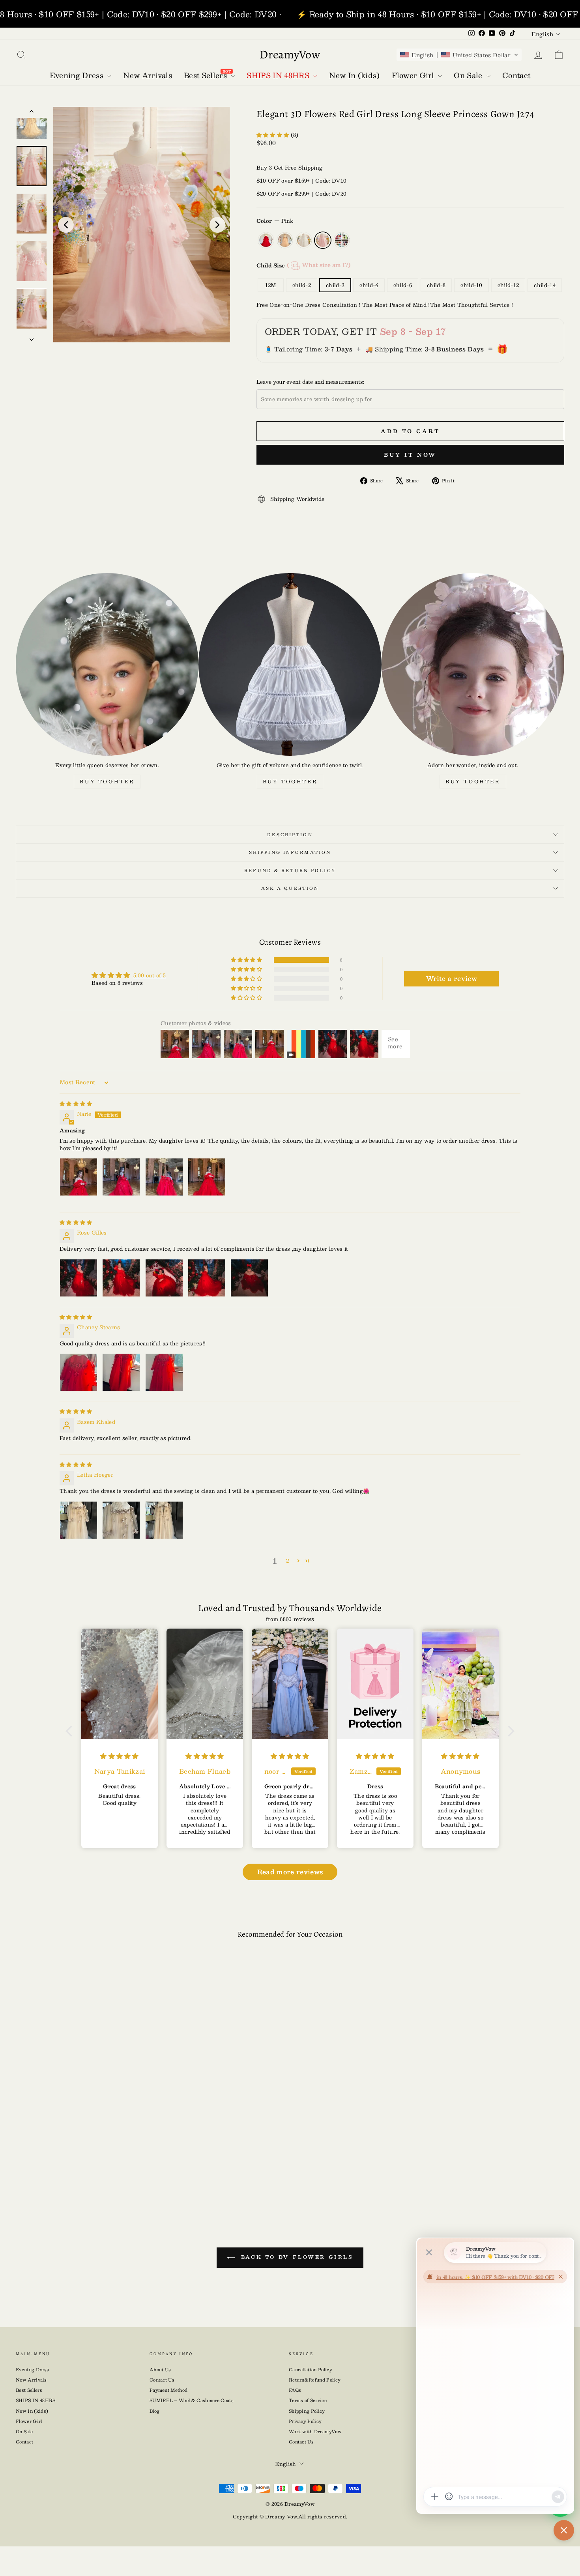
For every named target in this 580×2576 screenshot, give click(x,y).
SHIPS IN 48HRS (36, 2400)
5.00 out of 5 (150, 975)
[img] (76, 1104)
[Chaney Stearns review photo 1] (79, 1372)
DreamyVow (290, 54)
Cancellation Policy (311, 2370)
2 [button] (287, 1561)
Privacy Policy (305, 2421)
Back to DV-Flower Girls (295, 2257)
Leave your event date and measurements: (310, 382)
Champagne (285, 240)
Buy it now (410, 455)
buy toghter (107, 781)
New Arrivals (31, 2380)
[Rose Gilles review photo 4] (207, 1278)
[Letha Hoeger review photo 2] (121, 1520)
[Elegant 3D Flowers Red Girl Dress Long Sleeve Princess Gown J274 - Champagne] (69, 2180)
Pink (323, 240)
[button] (459, 55)
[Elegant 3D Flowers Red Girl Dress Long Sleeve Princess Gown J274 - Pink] (94, 2180)
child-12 (508, 285)
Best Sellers (29, 2390)
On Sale (24, 2431)
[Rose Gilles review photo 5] (249, 1278)
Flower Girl (29, 2421)
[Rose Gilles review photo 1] (79, 1278)
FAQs (295, 2390)
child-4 (369, 285)
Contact (24, 2442)
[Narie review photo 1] (79, 1177)
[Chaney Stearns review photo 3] (164, 1372)
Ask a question (290, 888)
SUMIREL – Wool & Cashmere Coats (192, 2400)
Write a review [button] (452, 978)
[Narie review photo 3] (164, 1177)
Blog (154, 2411)
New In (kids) (32, 2411)
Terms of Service (308, 2400)
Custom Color (342, 240)
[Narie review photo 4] (207, 1177)
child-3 (335, 285)
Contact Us (162, 2380)
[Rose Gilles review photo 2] (121, 1278)
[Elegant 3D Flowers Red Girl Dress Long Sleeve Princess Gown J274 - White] (81, 2180)
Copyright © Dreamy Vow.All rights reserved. (290, 2516)
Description (290, 834)
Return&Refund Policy (315, 2380)
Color (275, 221)
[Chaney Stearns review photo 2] (121, 1372)
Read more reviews (290, 1872)
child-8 (436, 285)
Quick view (81, 2125)
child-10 (471, 285)
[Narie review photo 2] (121, 1177)
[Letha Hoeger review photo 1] (79, 1520)
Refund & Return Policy (290, 870)
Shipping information (290, 852)
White (304, 240)
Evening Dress (32, 2370)
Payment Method (169, 2390)
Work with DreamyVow (315, 2431)
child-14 (545, 285)
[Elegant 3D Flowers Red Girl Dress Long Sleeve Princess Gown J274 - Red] (56, 2180)
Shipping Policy (307, 2411)
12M (271, 285)
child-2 (302, 285)
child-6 (403, 285)
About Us (160, 2370)
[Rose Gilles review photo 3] (164, 1278)
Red (266, 240)
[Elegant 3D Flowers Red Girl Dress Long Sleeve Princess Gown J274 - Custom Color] (107, 2180)
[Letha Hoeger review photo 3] (164, 1520)
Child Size (303, 265)
